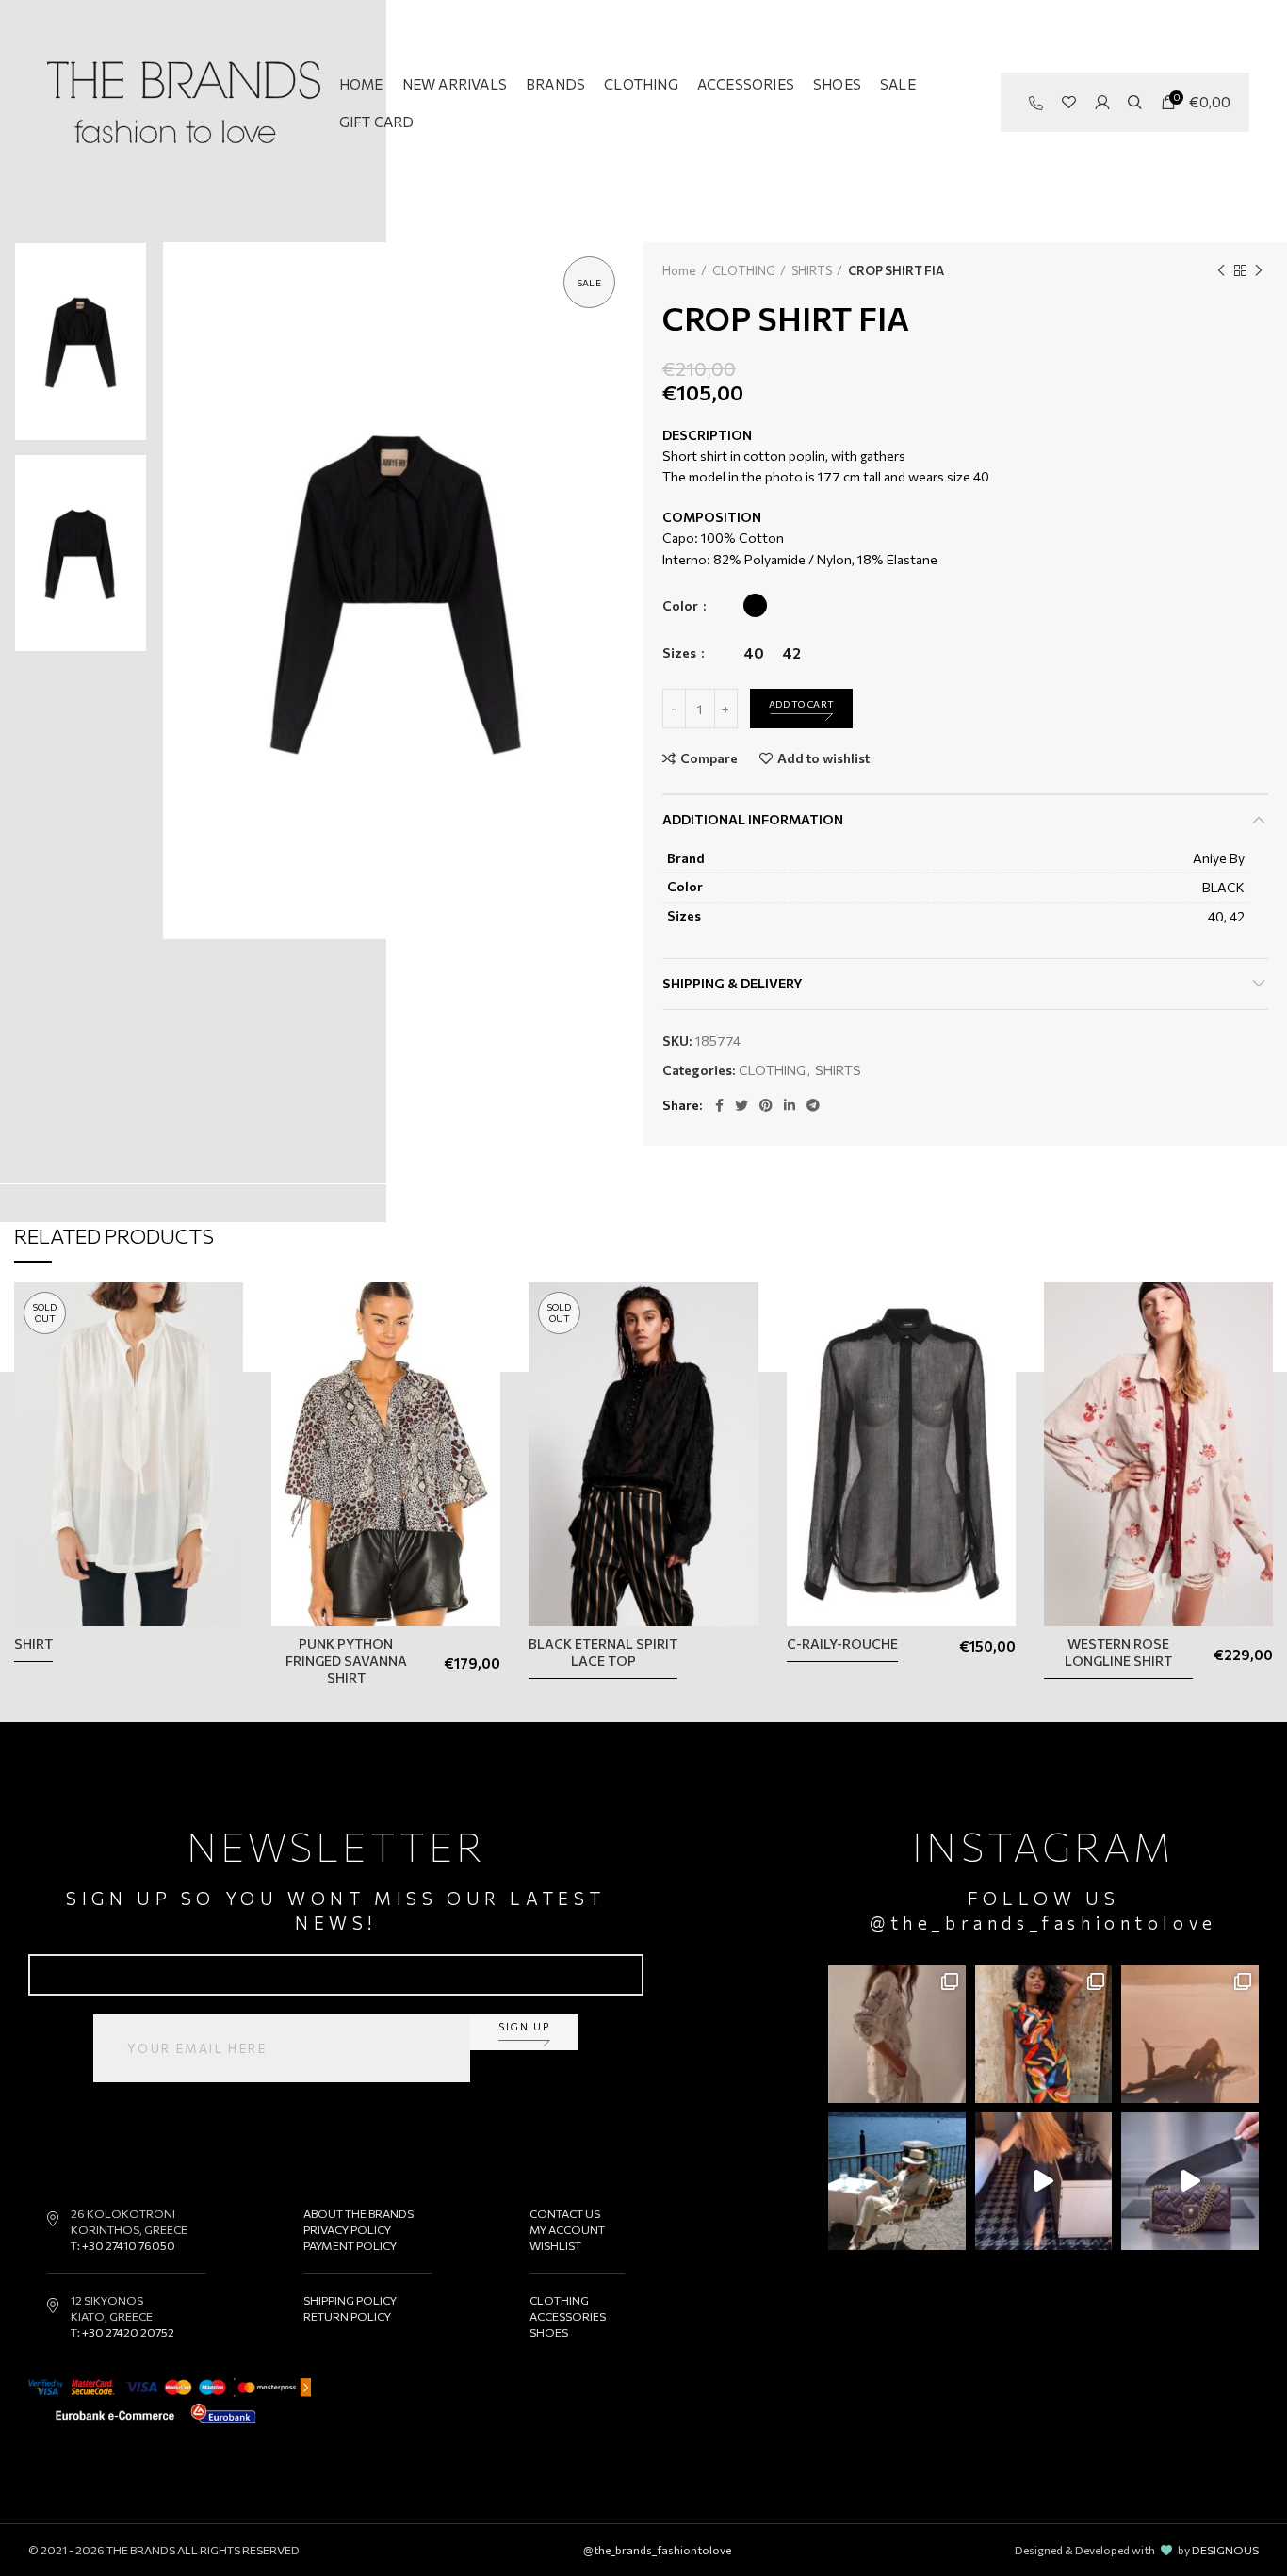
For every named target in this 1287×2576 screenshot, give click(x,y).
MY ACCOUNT (567, 2229)
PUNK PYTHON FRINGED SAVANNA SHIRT (346, 1661)
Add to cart (801, 704)
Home (679, 270)
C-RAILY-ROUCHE (842, 1644)
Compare (709, 758)
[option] (81, 342)
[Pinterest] (766, 1105)
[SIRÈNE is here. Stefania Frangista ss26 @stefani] (1190, 2034)
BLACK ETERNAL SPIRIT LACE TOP (603, 1652)
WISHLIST (555, 2245)
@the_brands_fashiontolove (1043, 1923)
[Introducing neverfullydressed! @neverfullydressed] (1044, 2034)
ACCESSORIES (568, 2316)
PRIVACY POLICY (347, 2229)
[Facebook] (719, 1105)
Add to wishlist (823, 758)
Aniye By (1219, 858)
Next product (1259, 270)
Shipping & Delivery (733, 983)
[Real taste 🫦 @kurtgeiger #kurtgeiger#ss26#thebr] (1190, 2181)
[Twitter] (741, 1105)
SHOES (549, 2332)
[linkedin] (790, 1105)
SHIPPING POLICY (350, 2300)
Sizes (681, 652)
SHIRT (33, 1644)
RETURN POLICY (347, 2316)
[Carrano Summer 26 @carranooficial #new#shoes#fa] (1044, 2181)
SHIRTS (812, 270)
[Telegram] (813, 1105)
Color (682, 605)
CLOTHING (744, 270)
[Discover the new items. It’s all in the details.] (897, 2034)
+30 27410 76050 (129, 2245)
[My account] (1102, 103)
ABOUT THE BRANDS (358, 2213)
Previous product (1221, 270)
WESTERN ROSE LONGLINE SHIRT (1118, 1652)
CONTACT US (565, 2213)
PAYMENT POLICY (350, 2245)
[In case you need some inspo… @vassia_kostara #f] (897, 2181)
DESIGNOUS (1225, 2550)
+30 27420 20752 (128, 2332)
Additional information (753, 819)
